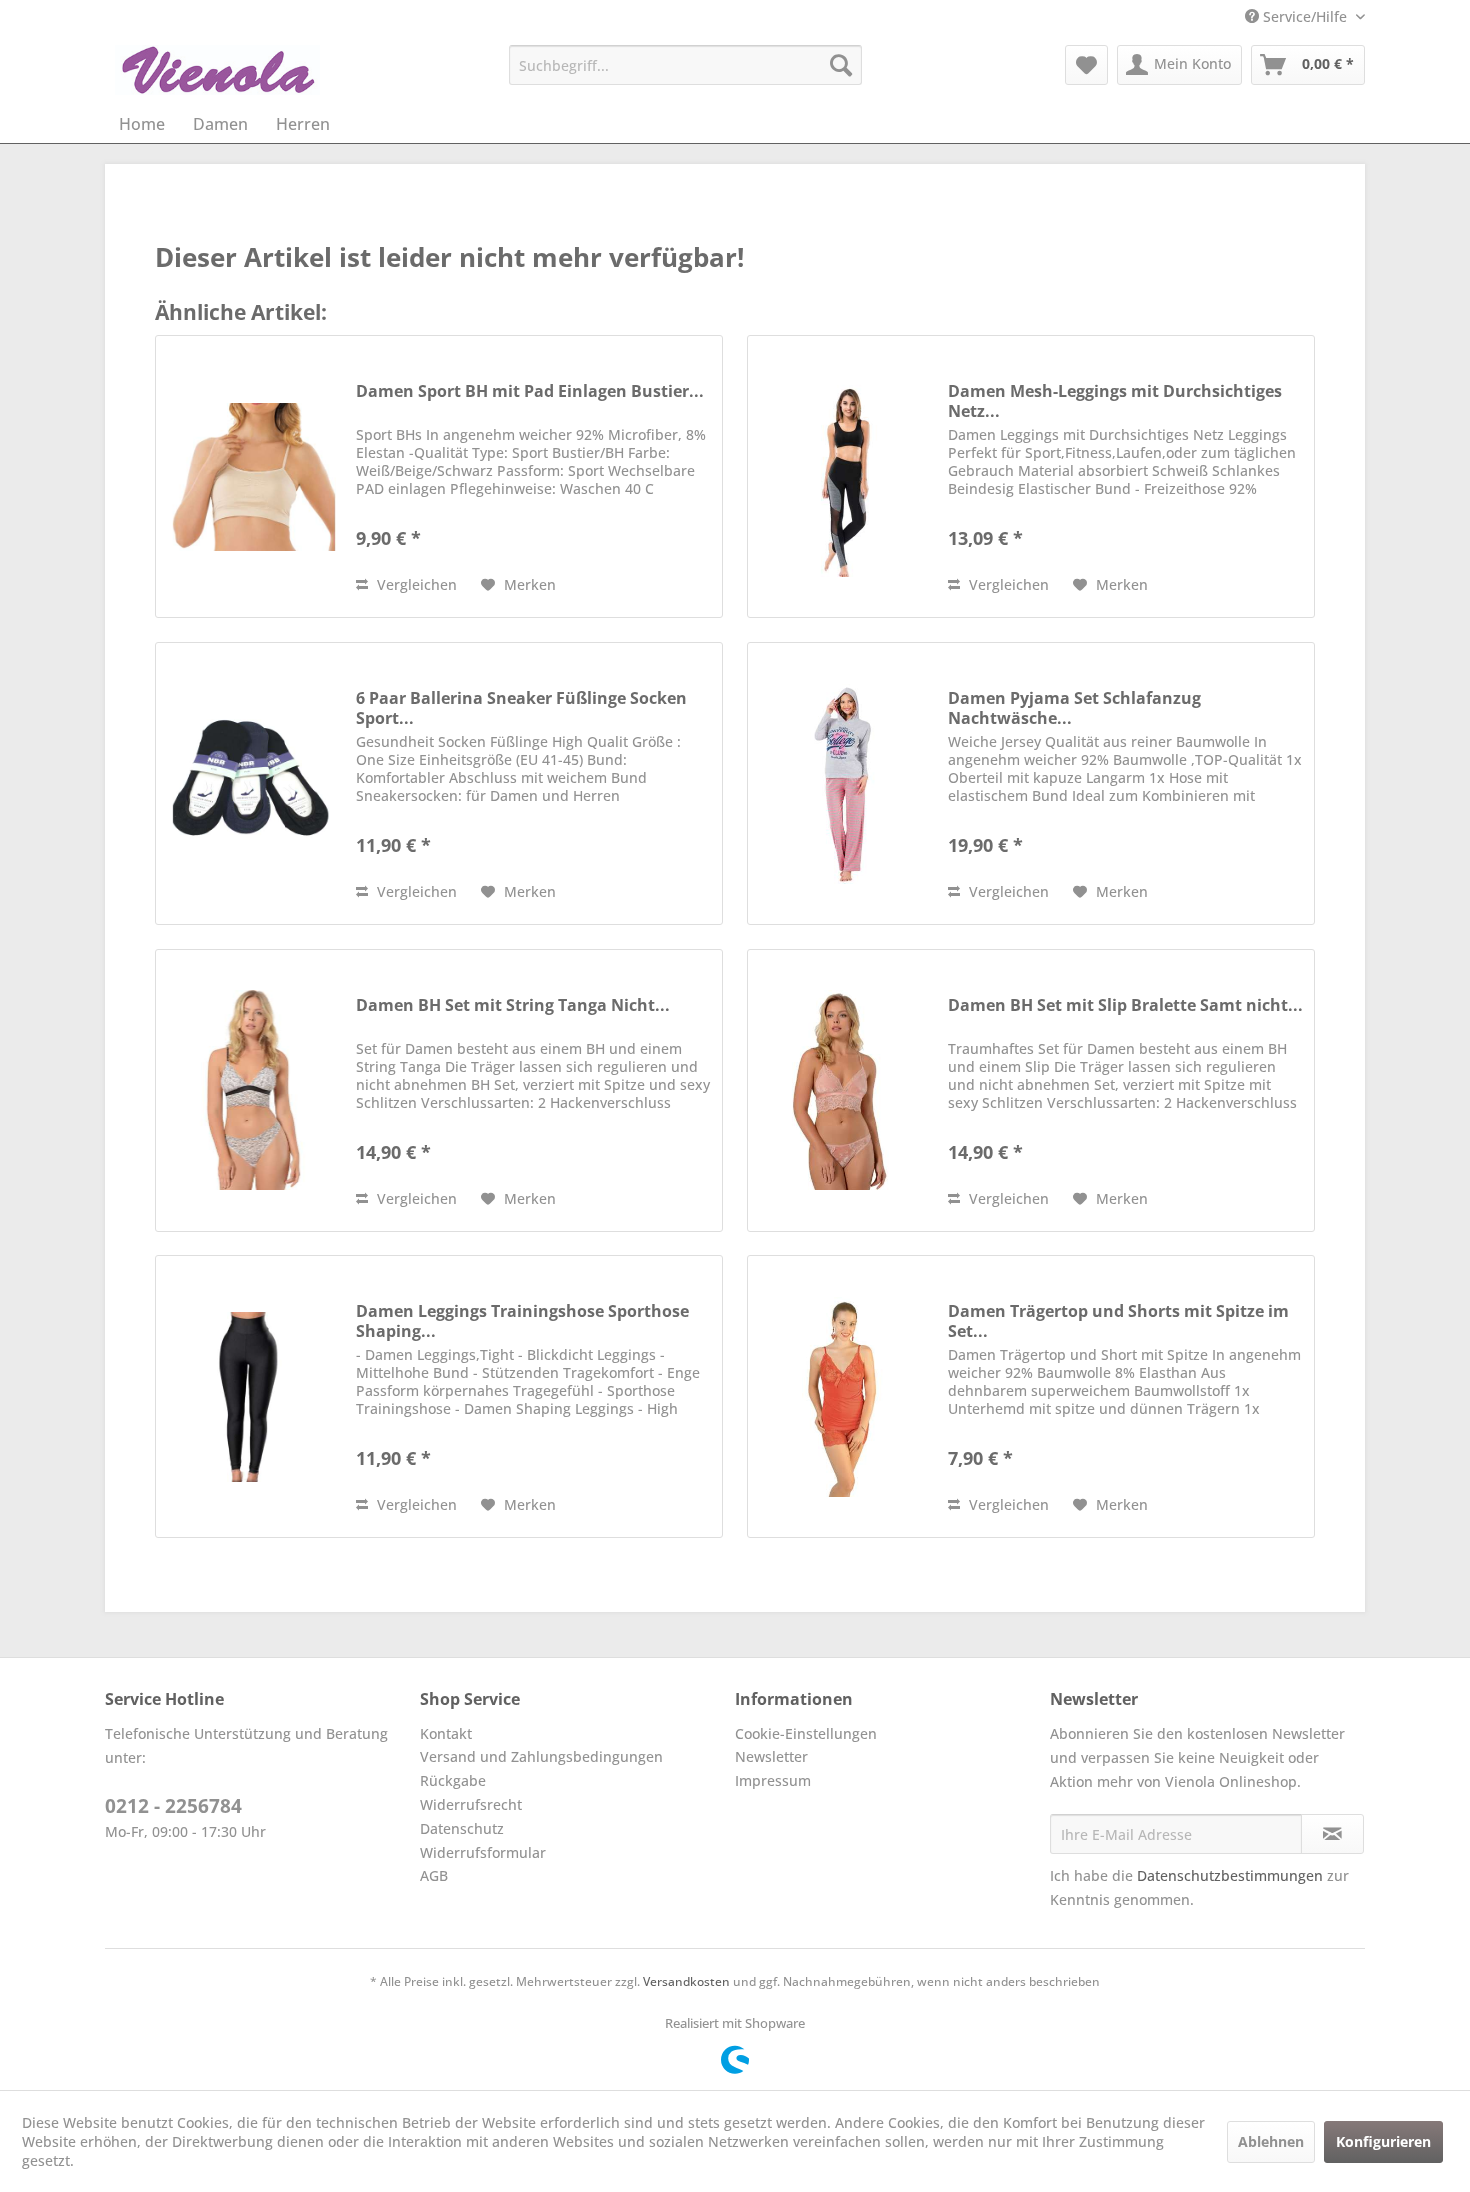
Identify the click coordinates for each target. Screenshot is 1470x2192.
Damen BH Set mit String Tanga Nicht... (513, 1005)
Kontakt (446, 1733)
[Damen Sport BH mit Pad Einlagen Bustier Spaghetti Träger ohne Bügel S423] (251, 476)
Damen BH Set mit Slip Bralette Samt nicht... (1125, 1005)
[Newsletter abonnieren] (1332, 1834)
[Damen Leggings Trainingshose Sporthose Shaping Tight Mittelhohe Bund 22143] (251, 1396)
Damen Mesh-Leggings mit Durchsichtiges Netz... (1115, 401)
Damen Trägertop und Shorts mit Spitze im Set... (1118, 1321)
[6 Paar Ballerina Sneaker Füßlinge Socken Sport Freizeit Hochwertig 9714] (251, 783)
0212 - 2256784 (173, 1806)
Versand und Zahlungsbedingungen (541, 1756)
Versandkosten (686, 1981)
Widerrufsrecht (471, 1804)
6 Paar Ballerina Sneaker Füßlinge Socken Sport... (521, 708)
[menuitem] (685, 65)
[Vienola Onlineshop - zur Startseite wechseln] (217, 70)
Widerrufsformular (483, 1852)
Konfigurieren (1383, 2141)
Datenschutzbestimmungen (1230, 1875)
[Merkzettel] (1086, 65)
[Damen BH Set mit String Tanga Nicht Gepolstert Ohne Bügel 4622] (251, 1090)
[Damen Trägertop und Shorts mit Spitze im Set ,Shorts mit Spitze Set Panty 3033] (843, 1396)
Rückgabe (453, 1780)
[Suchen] (841, 65)
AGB (434, 1875)
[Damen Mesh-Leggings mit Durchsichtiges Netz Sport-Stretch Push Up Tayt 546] (843, 476)
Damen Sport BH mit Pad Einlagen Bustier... (530, 391)
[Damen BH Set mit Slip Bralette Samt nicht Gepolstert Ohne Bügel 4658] (843, 1090)
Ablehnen (1271, 2141)
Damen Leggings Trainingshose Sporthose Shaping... (522, 1321)
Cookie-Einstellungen (806, 1733)
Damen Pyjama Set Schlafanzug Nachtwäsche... (1074, 708)
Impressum (773, 1780)
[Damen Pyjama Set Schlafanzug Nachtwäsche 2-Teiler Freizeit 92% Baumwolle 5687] (843, 783)
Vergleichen (415, 584)
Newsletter (771, 1756)
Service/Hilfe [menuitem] (1305, 16)
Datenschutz (462, 1828)
